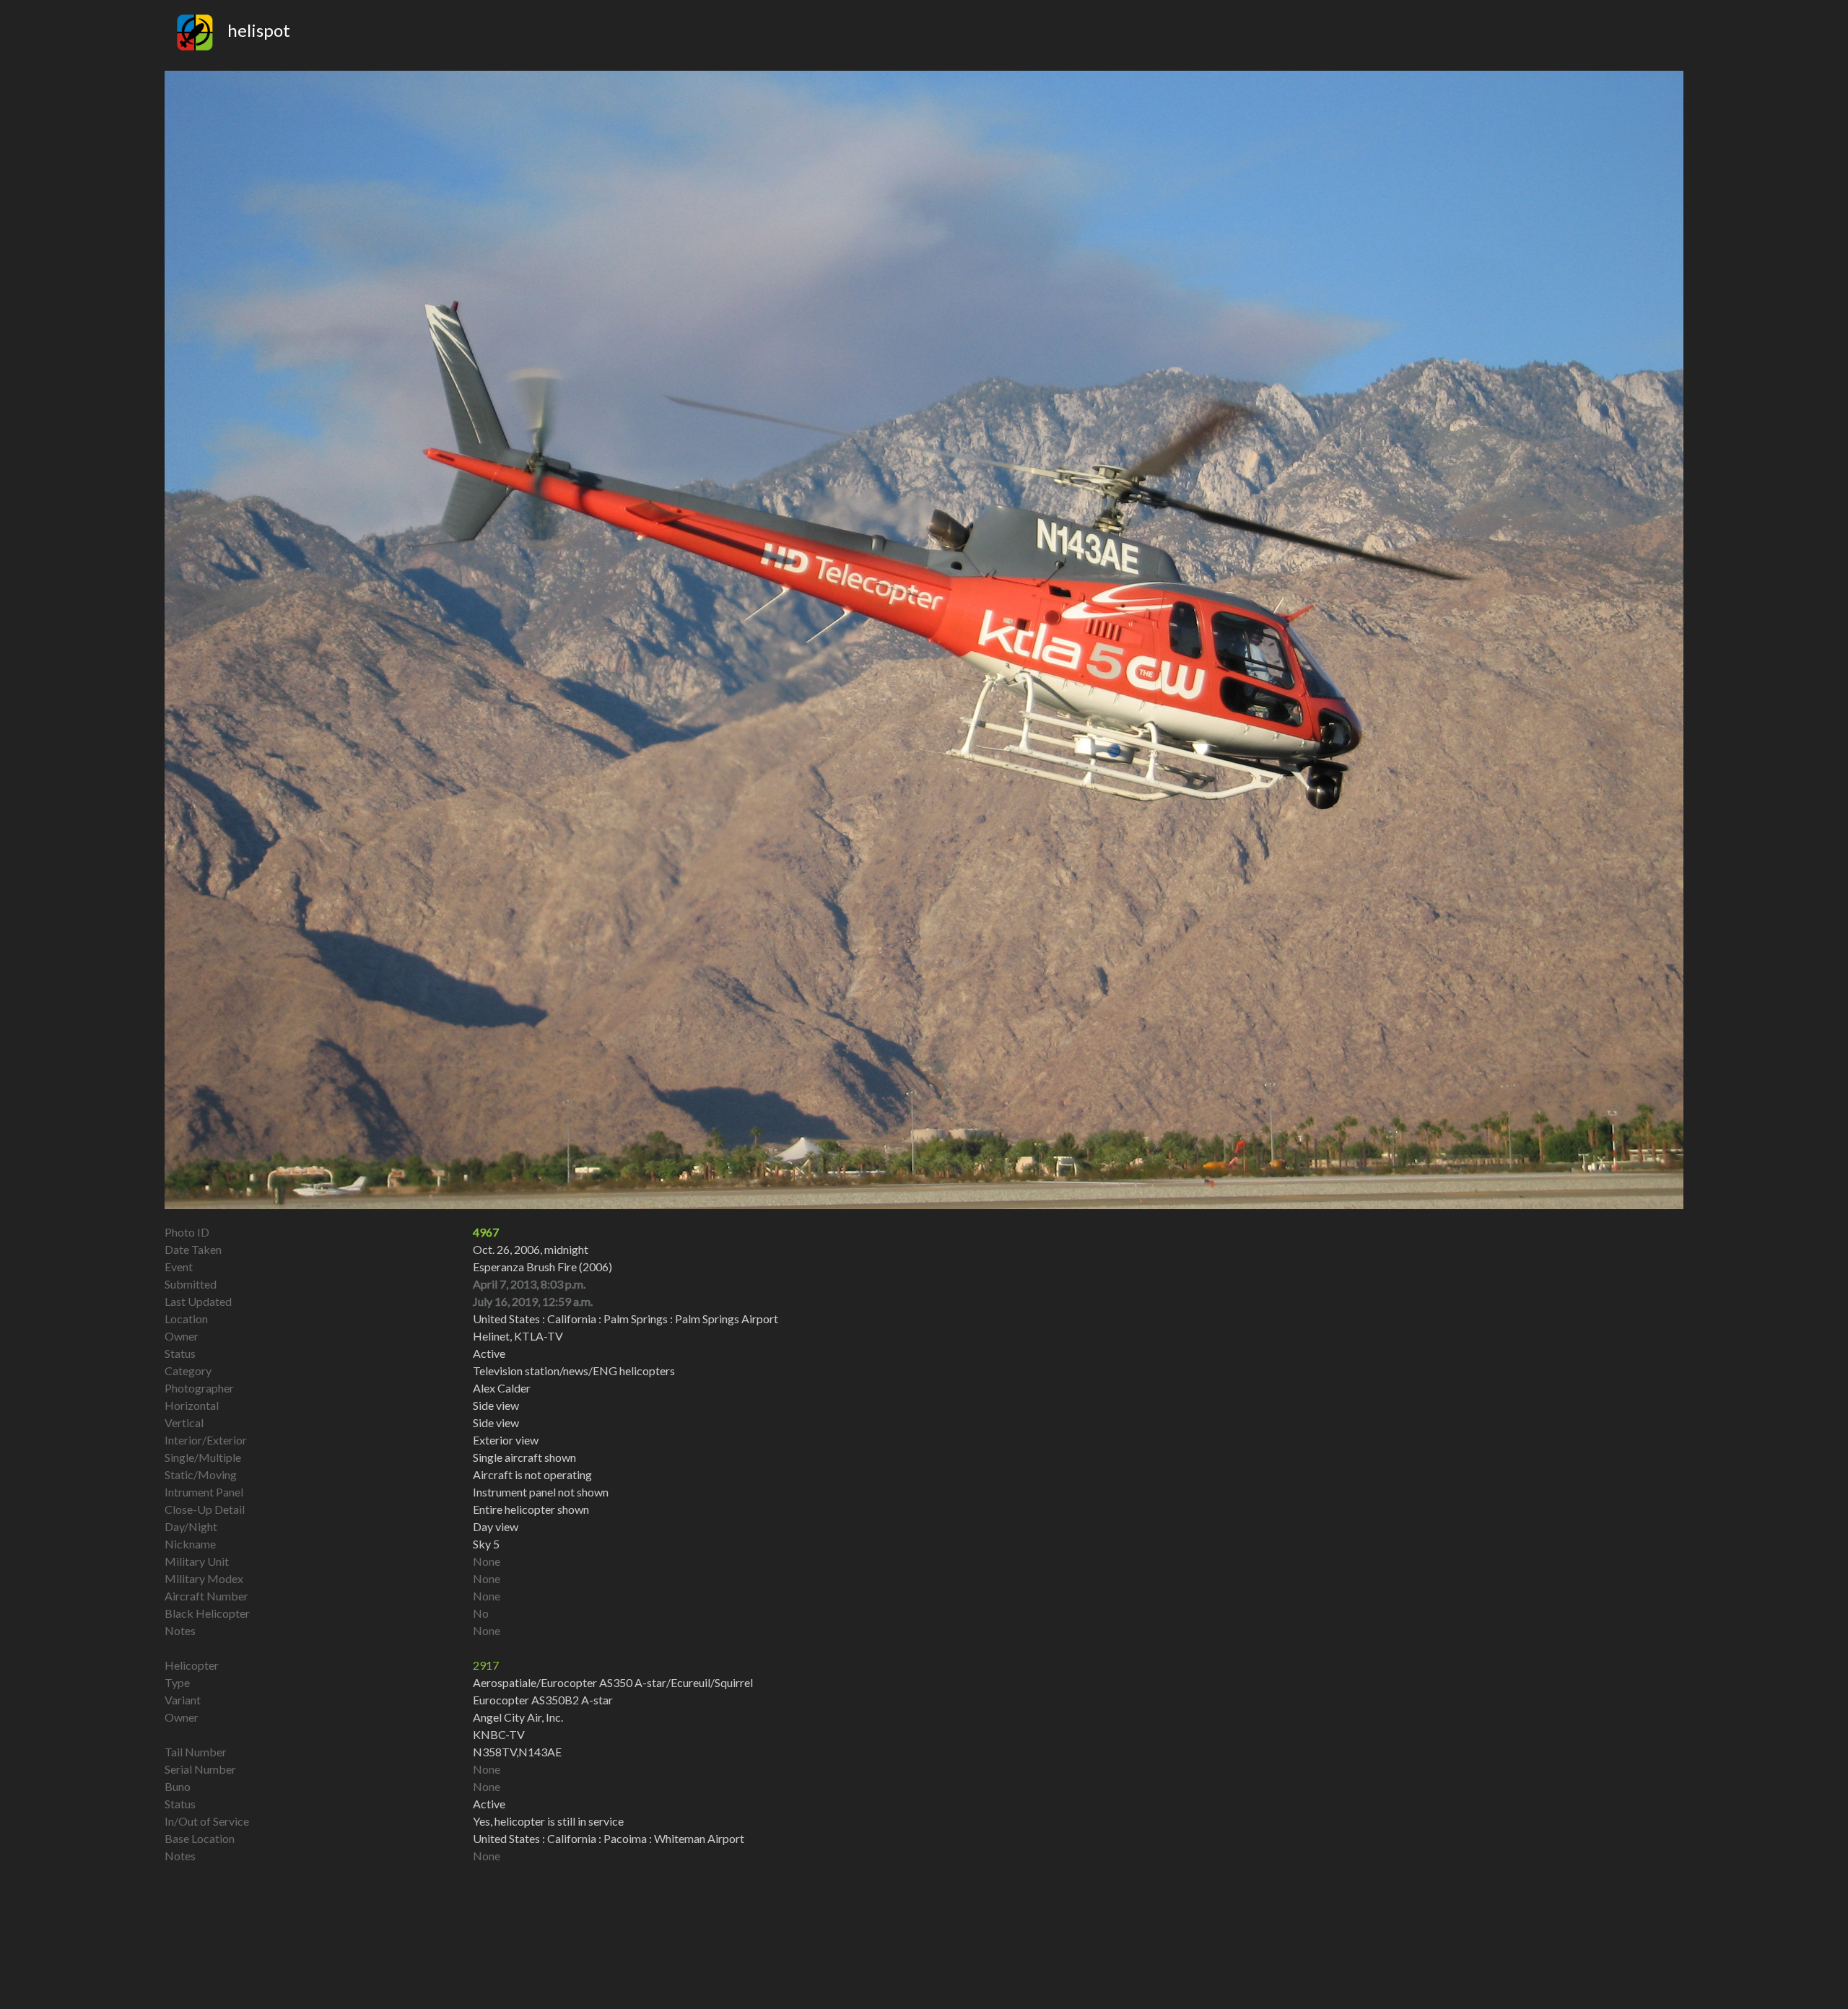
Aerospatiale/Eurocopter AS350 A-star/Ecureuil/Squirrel (613, 1682)
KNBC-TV (499, 1734)
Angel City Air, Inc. (518, 1717)
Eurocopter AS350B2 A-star (543, 1700)
